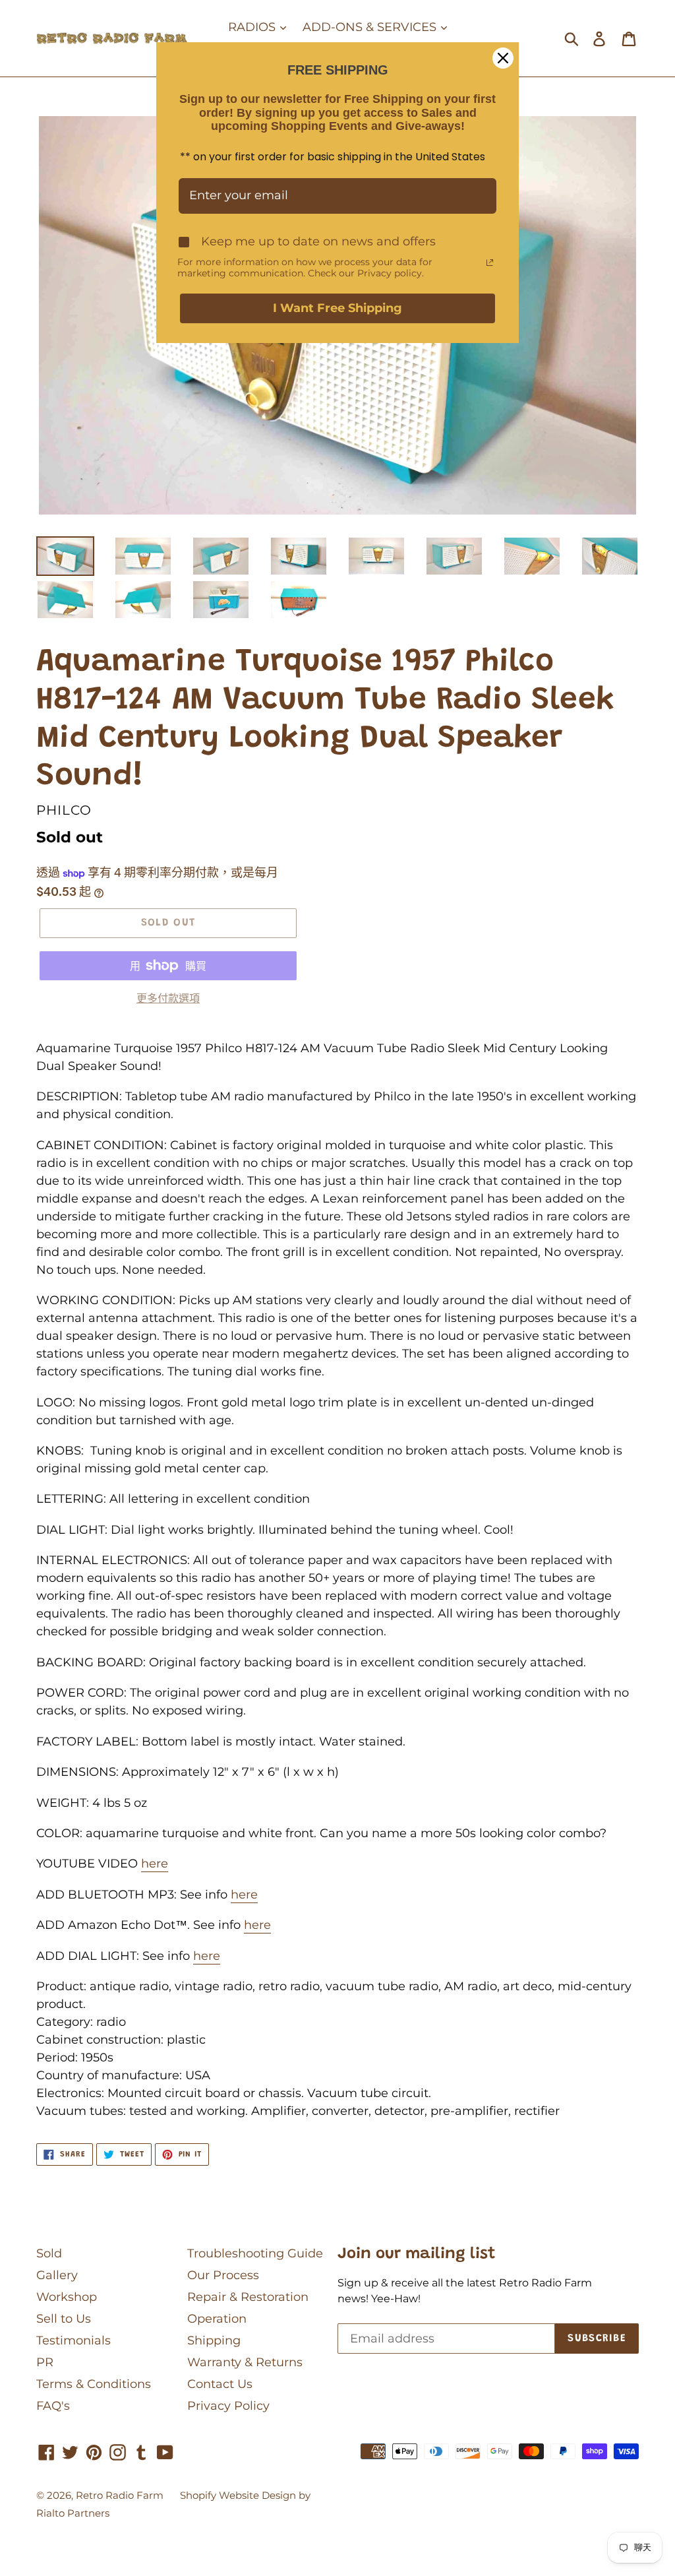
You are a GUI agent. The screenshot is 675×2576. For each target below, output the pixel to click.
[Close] (503, 58)
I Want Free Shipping (337, 308)
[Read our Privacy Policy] (490, 263)
